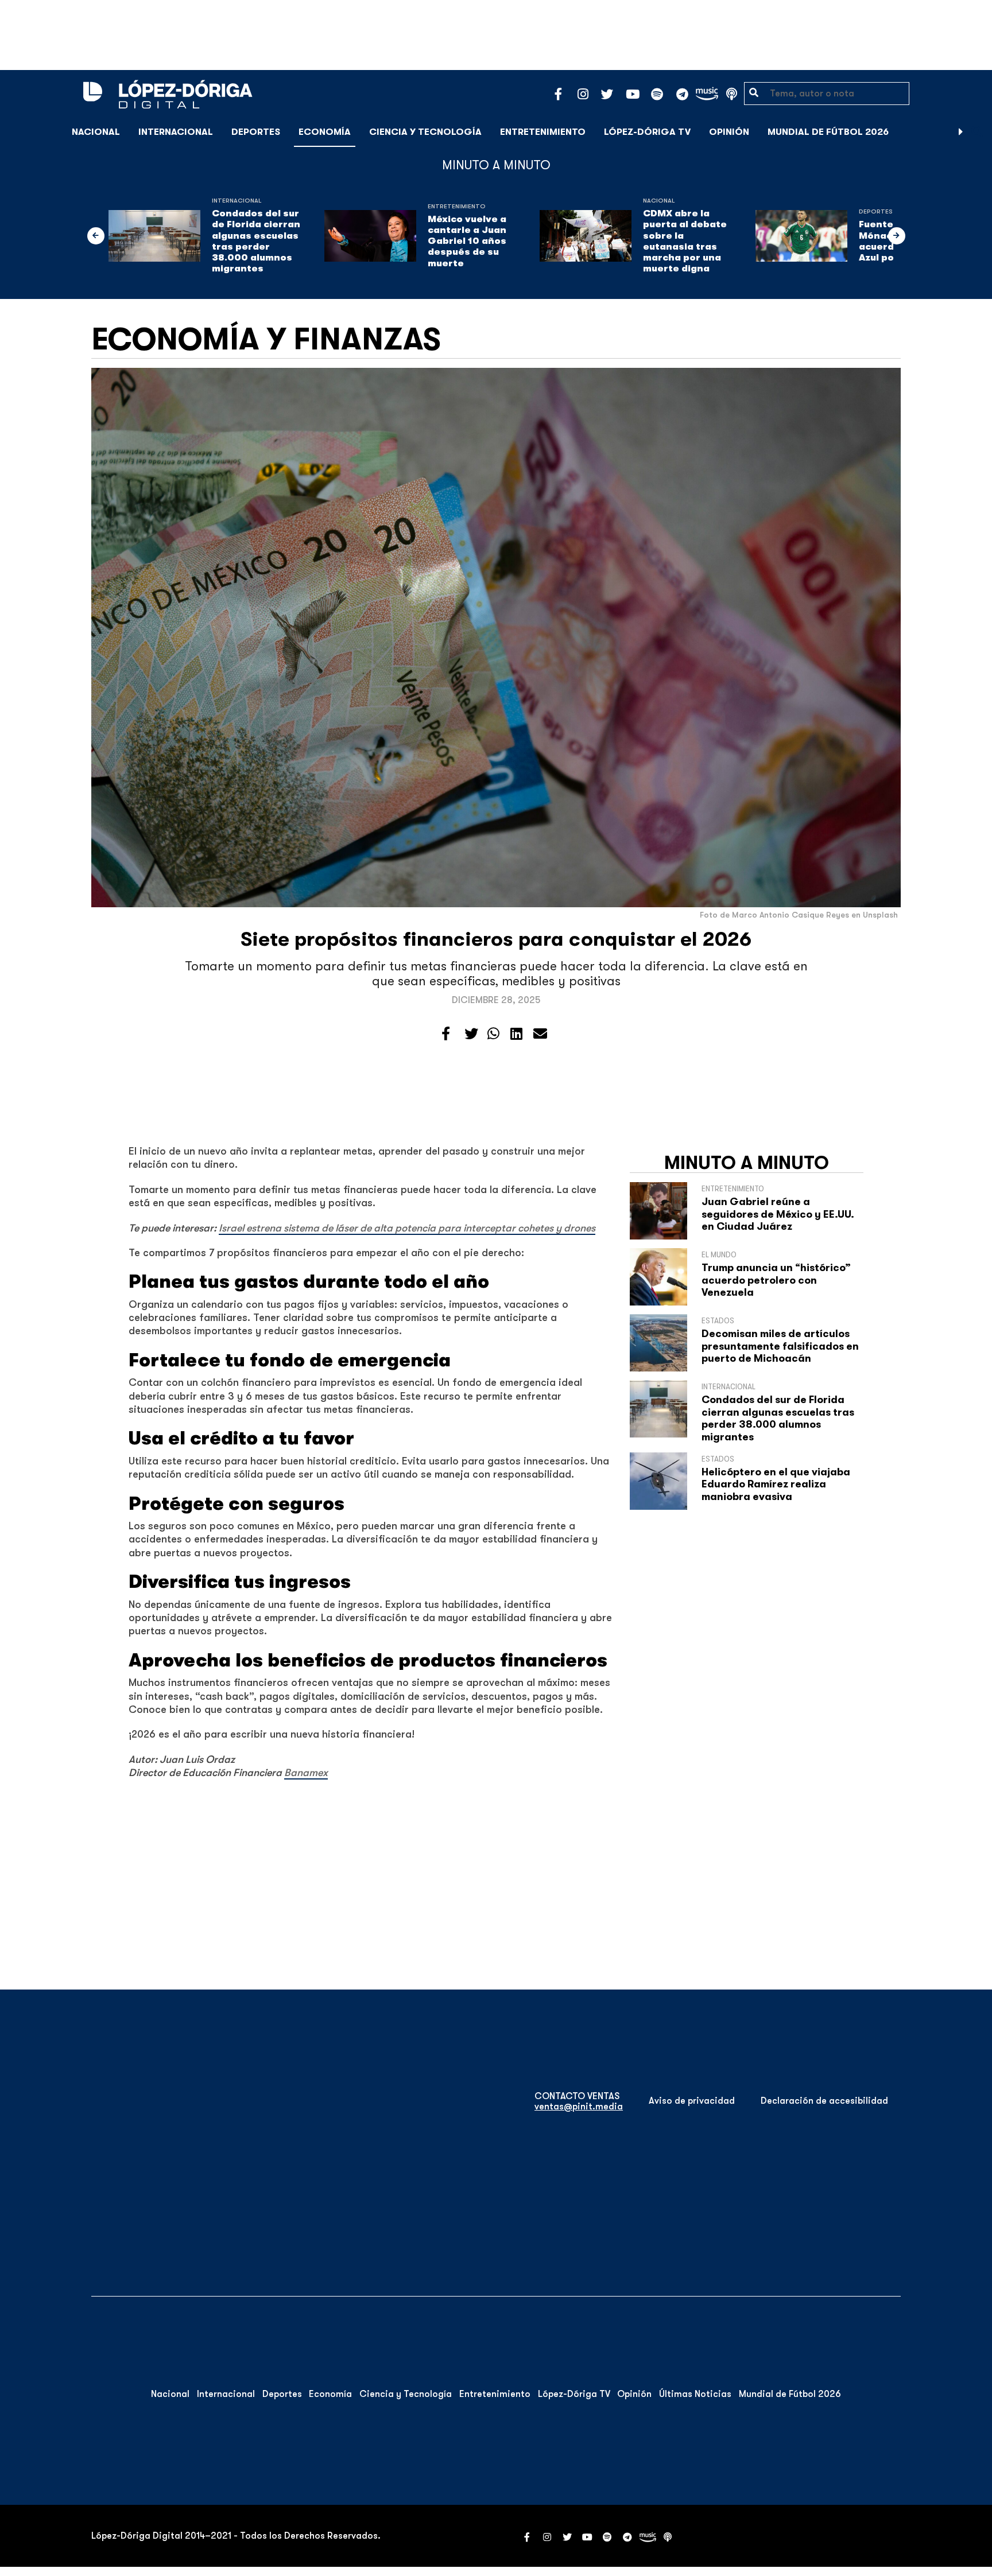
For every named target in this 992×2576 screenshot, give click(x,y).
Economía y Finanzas (266, 339)
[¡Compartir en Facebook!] (446, 1034)
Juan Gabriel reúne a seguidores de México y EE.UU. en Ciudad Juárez (778, 1214)
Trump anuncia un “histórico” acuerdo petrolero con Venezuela (776, 1280)
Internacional (176, 132)
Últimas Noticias (695, 2394)
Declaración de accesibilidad (824, 2101)
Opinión (729, 132)
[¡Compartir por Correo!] (540, 1034)
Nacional (96, 132)
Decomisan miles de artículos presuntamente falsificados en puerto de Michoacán (780, 1346)
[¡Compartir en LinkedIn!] (516, 1034)
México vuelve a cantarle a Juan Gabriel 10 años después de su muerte (467, 241)
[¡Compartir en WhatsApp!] (493, 1034)
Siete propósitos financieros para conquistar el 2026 (496, 939)
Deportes (256, 132)
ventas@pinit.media (579, 2107)
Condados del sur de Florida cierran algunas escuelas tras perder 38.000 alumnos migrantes (256, 241)
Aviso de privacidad (692, 2101)
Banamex (306, 1773)
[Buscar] (977, 132)
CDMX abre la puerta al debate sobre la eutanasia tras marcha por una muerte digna (685, 241)
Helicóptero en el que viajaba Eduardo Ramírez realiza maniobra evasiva (776, 1484)
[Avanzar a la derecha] (961, 132)
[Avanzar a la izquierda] (96, 236)
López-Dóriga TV (647, 132)
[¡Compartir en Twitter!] (471, 1034)
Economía (325, 132)
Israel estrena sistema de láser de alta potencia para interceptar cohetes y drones (407, 1228)
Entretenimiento (543, 132)
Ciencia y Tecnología (425, 132)
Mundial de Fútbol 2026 (828, 132)
